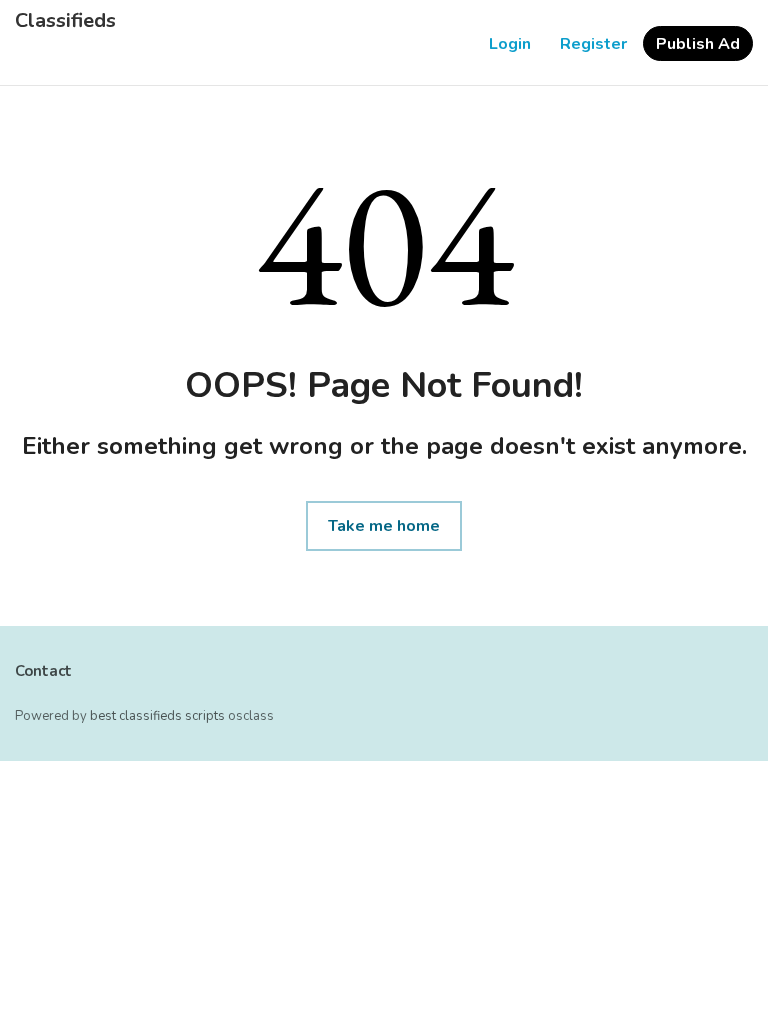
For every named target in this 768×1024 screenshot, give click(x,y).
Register (593, 44)
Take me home (384, 526)
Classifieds (65, 21)
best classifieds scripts (157, 716)
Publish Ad (698, 44)
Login (510, 44)
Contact (43, 671)
